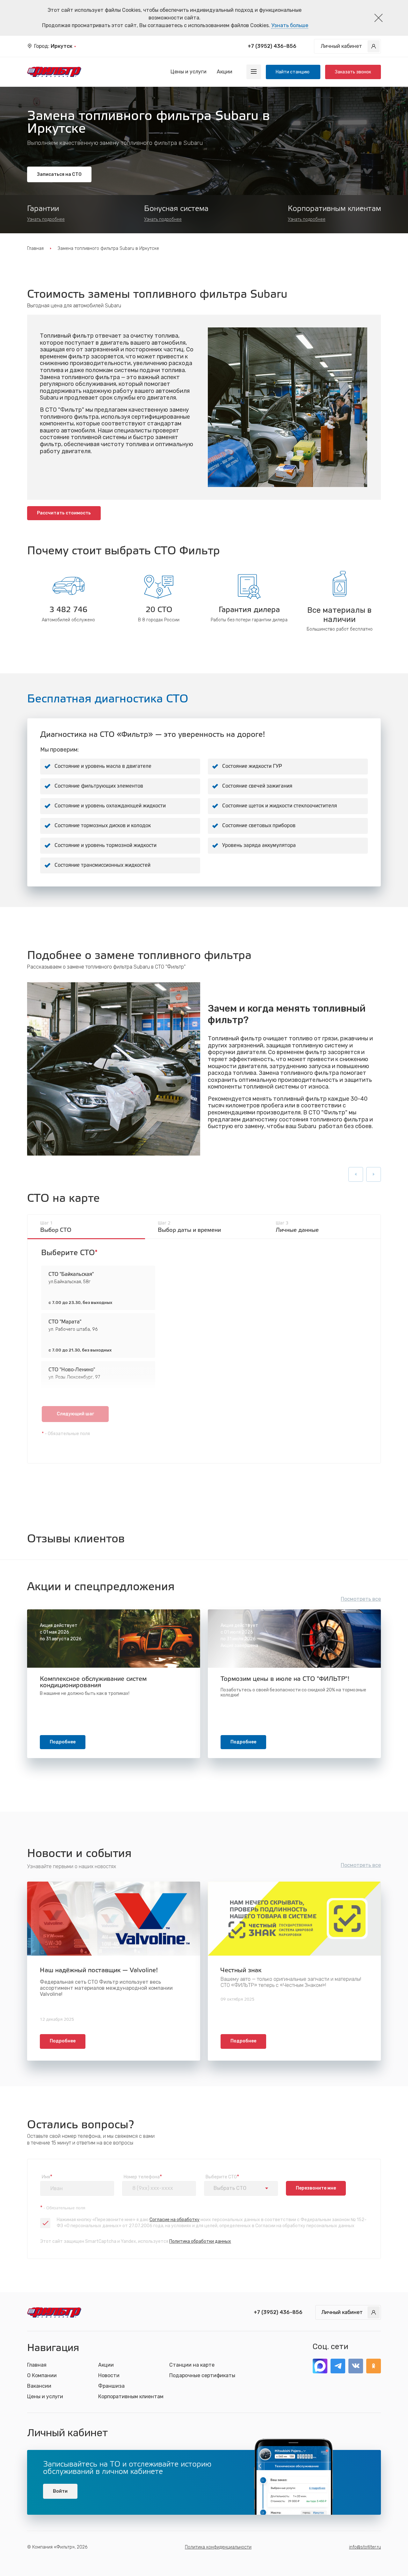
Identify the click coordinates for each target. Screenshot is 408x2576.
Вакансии (39, 2386)
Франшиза (111, 2386)
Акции (225, 72)
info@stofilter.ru (365, 2547)
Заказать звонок (353, 72)
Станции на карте (192, 2365)
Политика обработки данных (200, 2241)
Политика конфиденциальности (218, 2547)
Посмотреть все (361, 1599)
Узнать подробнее (46, 219)
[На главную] (54, 72)
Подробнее (63, 1742)
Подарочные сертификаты (202, 2375)
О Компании (42, 2375)
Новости (109, 2375)
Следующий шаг (75, 1414)
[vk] (356, 2366)
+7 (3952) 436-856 (272, 46)
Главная (35, 248)
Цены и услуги (189, 72)
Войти (60, 2491)
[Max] (320, 2366)
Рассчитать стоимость (64, 513)
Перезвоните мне (316, 2188)
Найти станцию (293, 72)
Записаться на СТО (59, 174)
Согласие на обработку (175, 2220)
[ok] (374, 2366)
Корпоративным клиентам (131, 2396)
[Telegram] (338, 2366)
